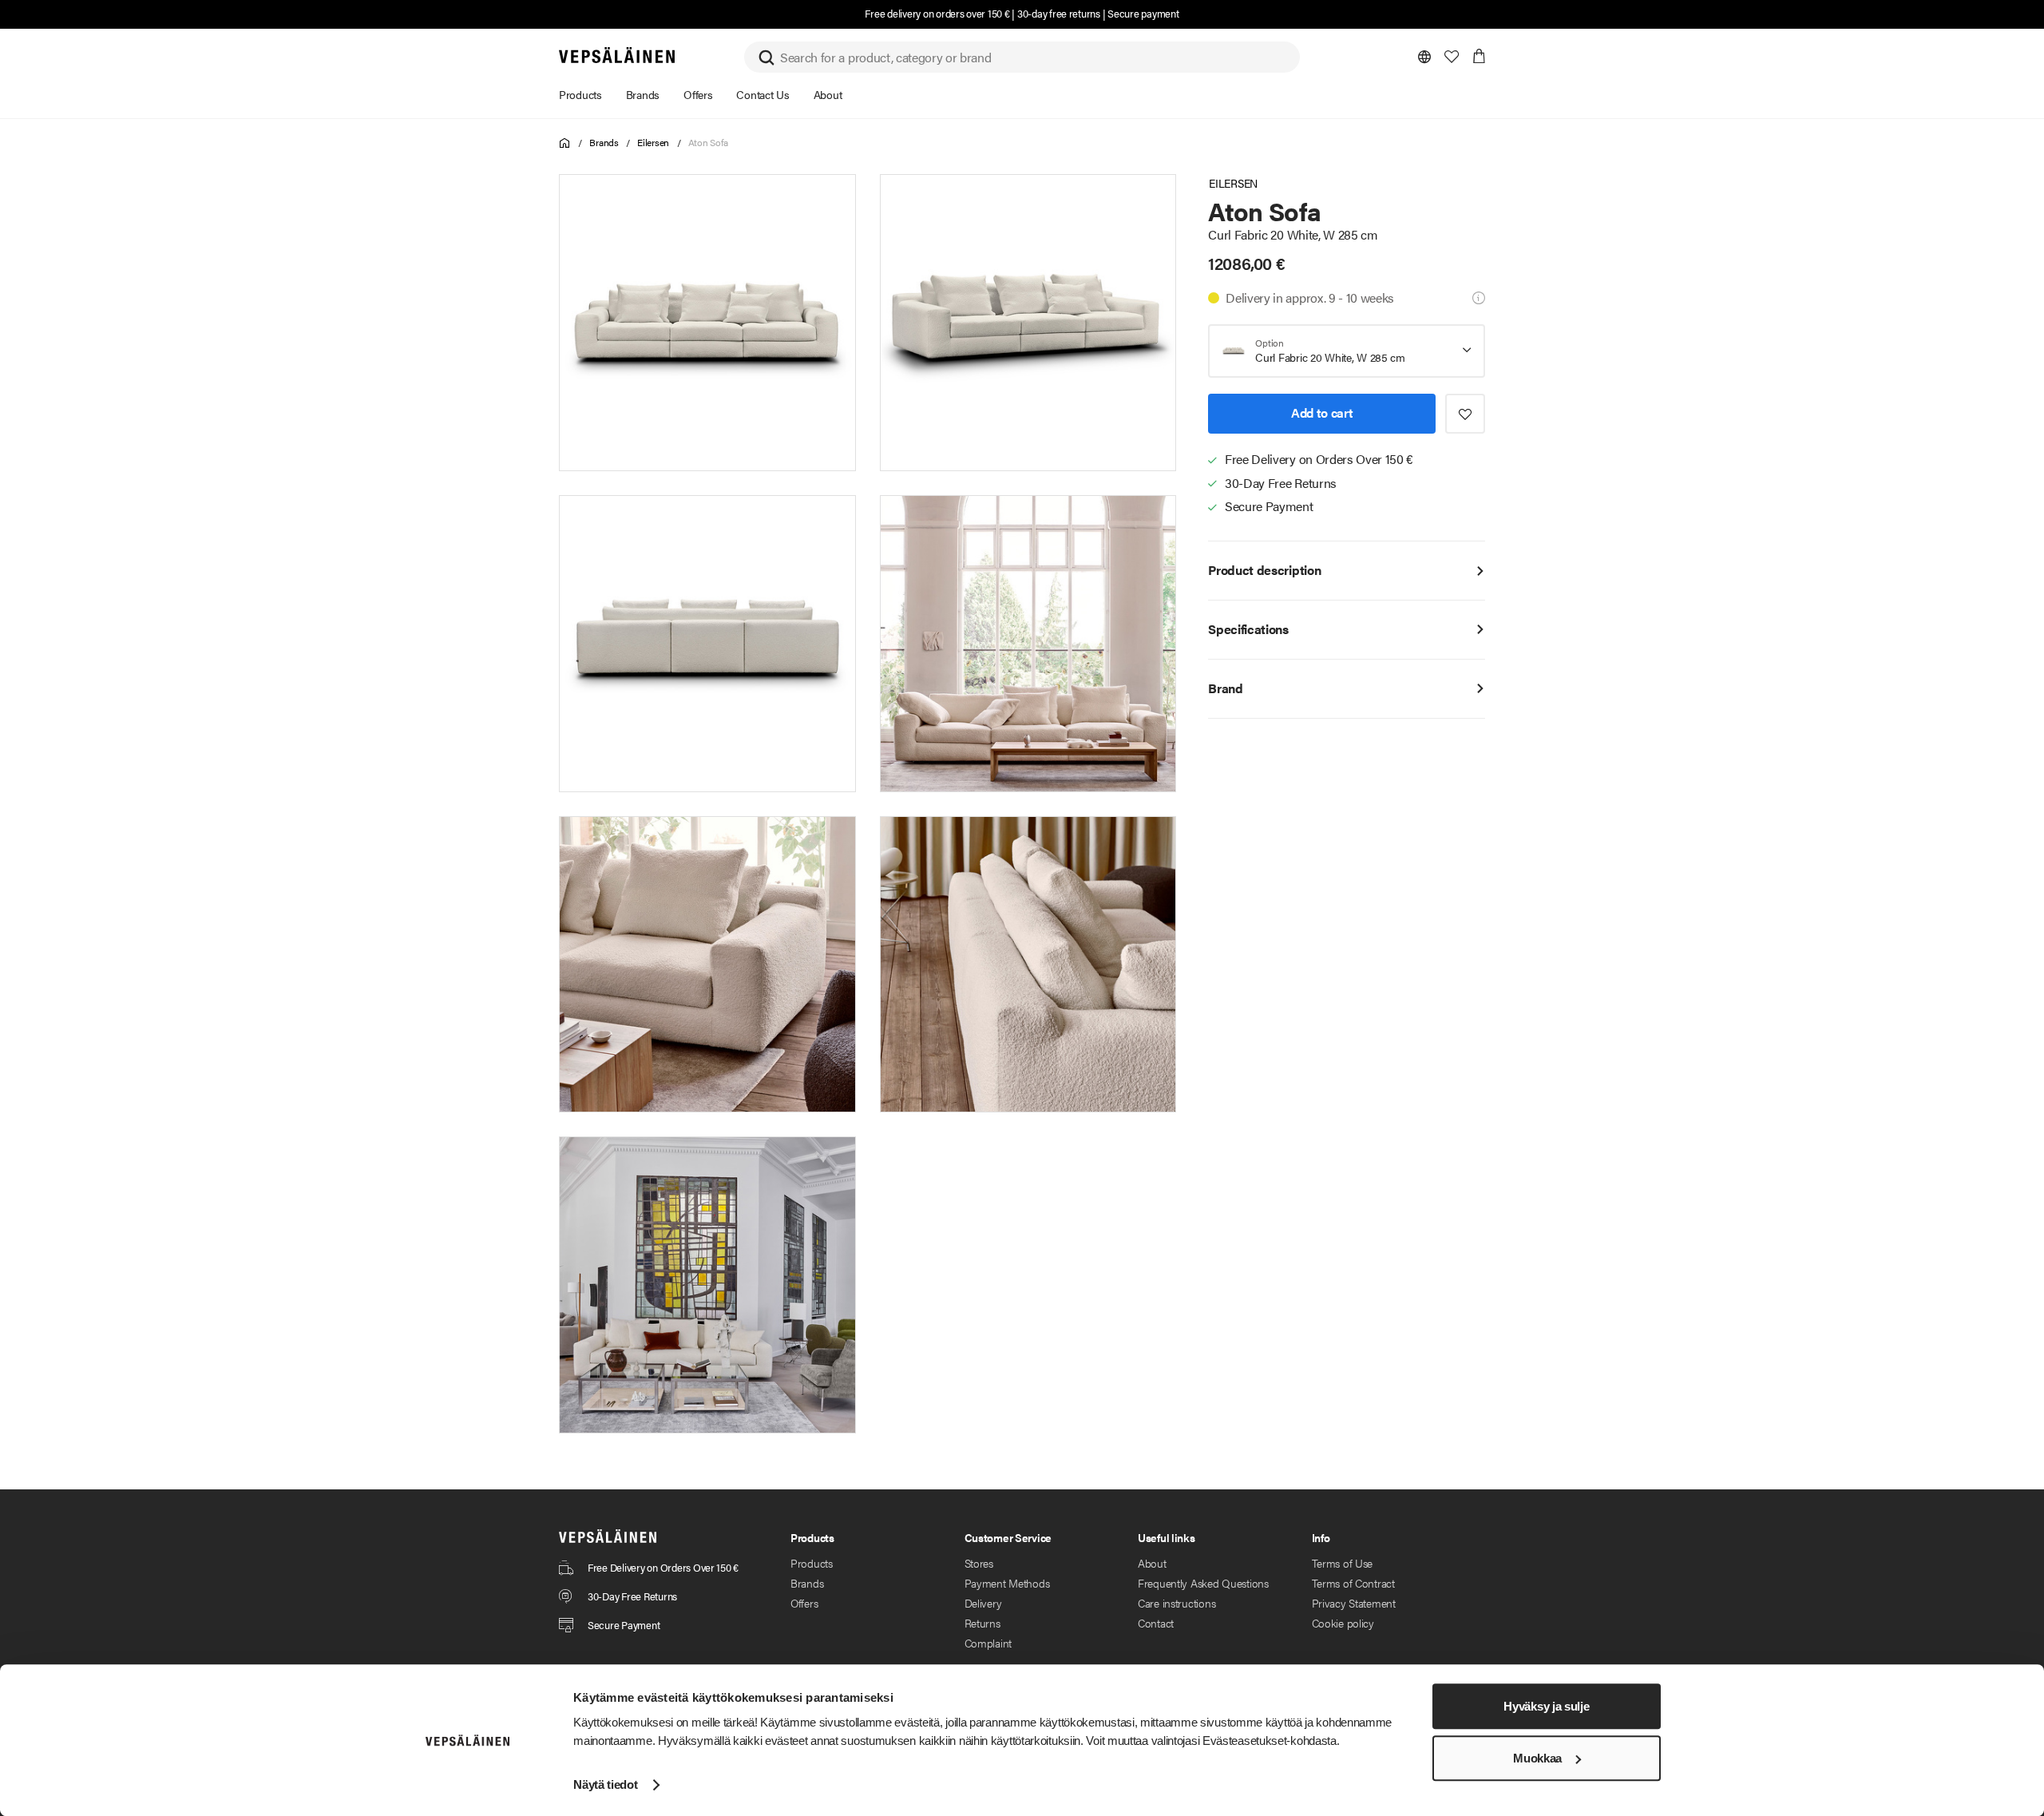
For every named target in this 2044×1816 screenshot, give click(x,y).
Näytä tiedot (605, 1784)
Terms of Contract (1353, 1583)
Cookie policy (1343, 1623)
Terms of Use (1343, 1563)
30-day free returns (1059, 13)
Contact (1156, 1623)
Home (565, 143)
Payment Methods (1007, 1583)
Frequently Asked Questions (1203, 1583)
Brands (604, 142)
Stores (979, 1563)
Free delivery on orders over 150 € (937, 13)
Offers (804, 1603)
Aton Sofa (708, 142)
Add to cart (1322, 412)
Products (812, 1563)
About (1152, 1563)
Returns (982, 1623)
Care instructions (1176, 1603)
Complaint (988, 1643)
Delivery (983, 1603)
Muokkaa (1537, 1758)
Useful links (1167, 1537)
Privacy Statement (1354, 1603)
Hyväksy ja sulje (1546, 1706)
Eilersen (653, 142)
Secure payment (1143, 13)
